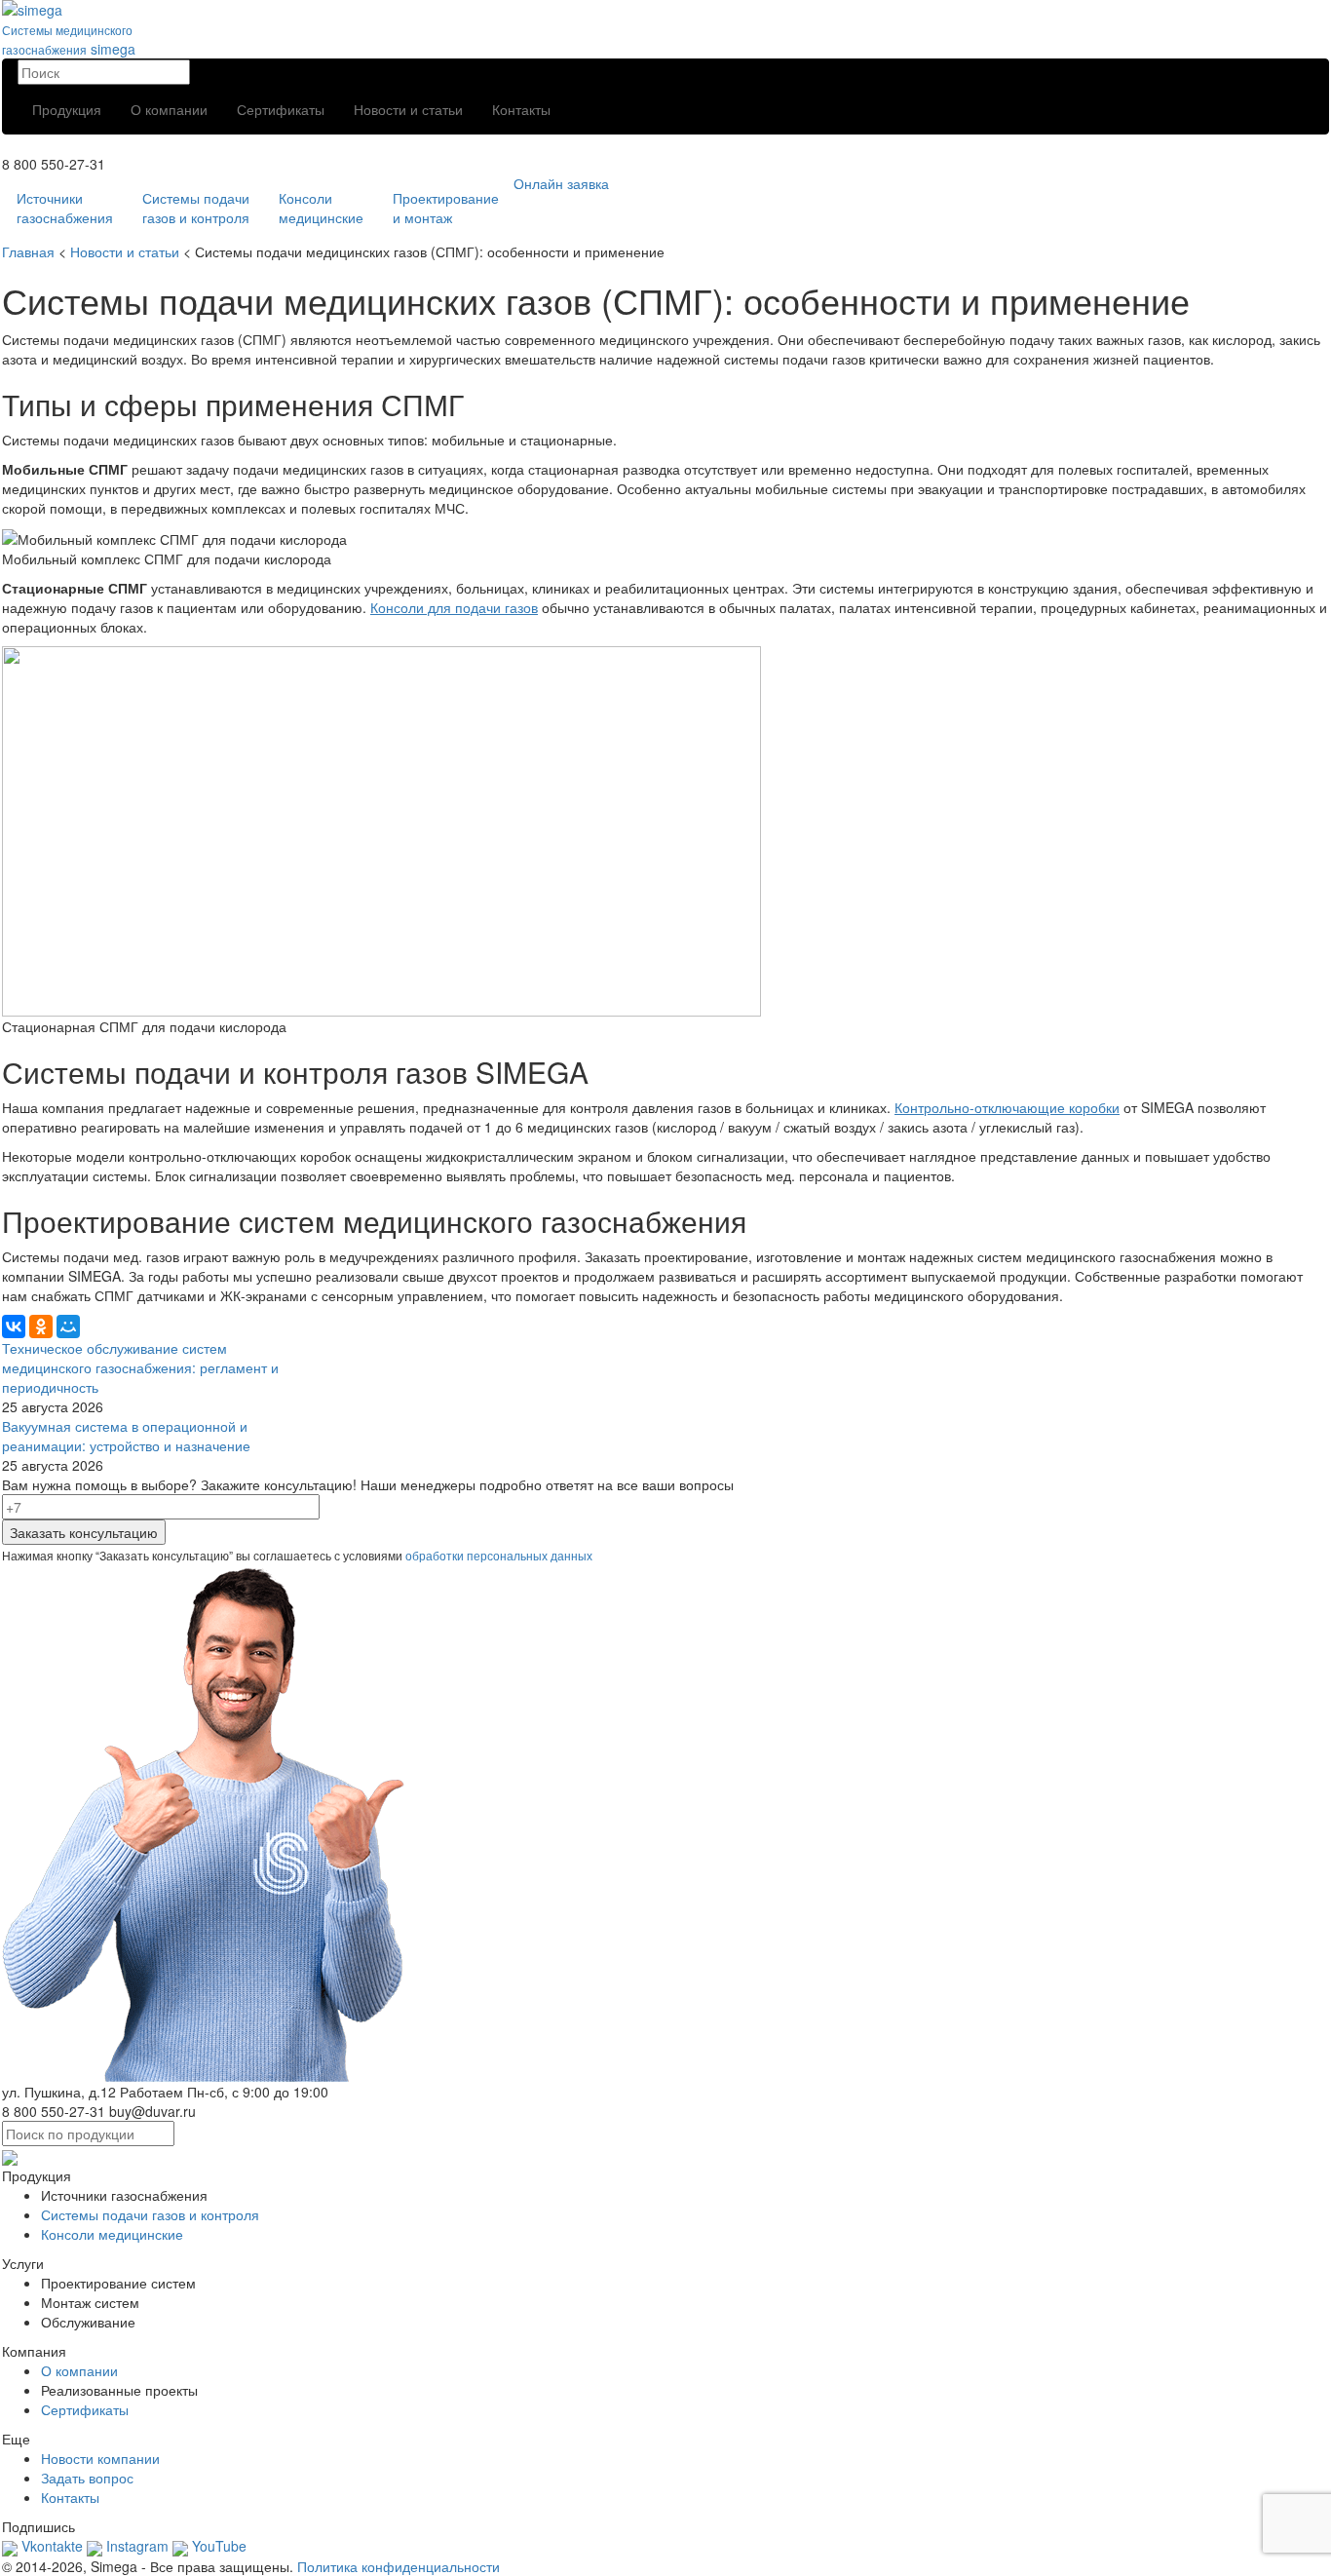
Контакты (521, 109)
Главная (28, 251)
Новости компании (100, 2458)
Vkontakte (50, 2546)
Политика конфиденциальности (399, 2566)
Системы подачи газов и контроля (196, 208)
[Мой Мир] (68, 1326)
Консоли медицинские (321, 208)
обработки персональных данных (499, 1555)
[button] (665, 183)
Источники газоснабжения (65, 208)
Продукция (67, 109)
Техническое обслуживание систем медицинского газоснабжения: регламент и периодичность (140, 1367)
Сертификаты (281, 109)
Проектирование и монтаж (446, 208)
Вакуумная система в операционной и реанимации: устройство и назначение (126, 1436)
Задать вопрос (87, 2478)
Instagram (135, 2546)
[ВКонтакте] (14, 1326)
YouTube (217, 2546)
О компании (169, 109)
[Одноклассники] (41, 1326)
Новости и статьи (408, 109)
